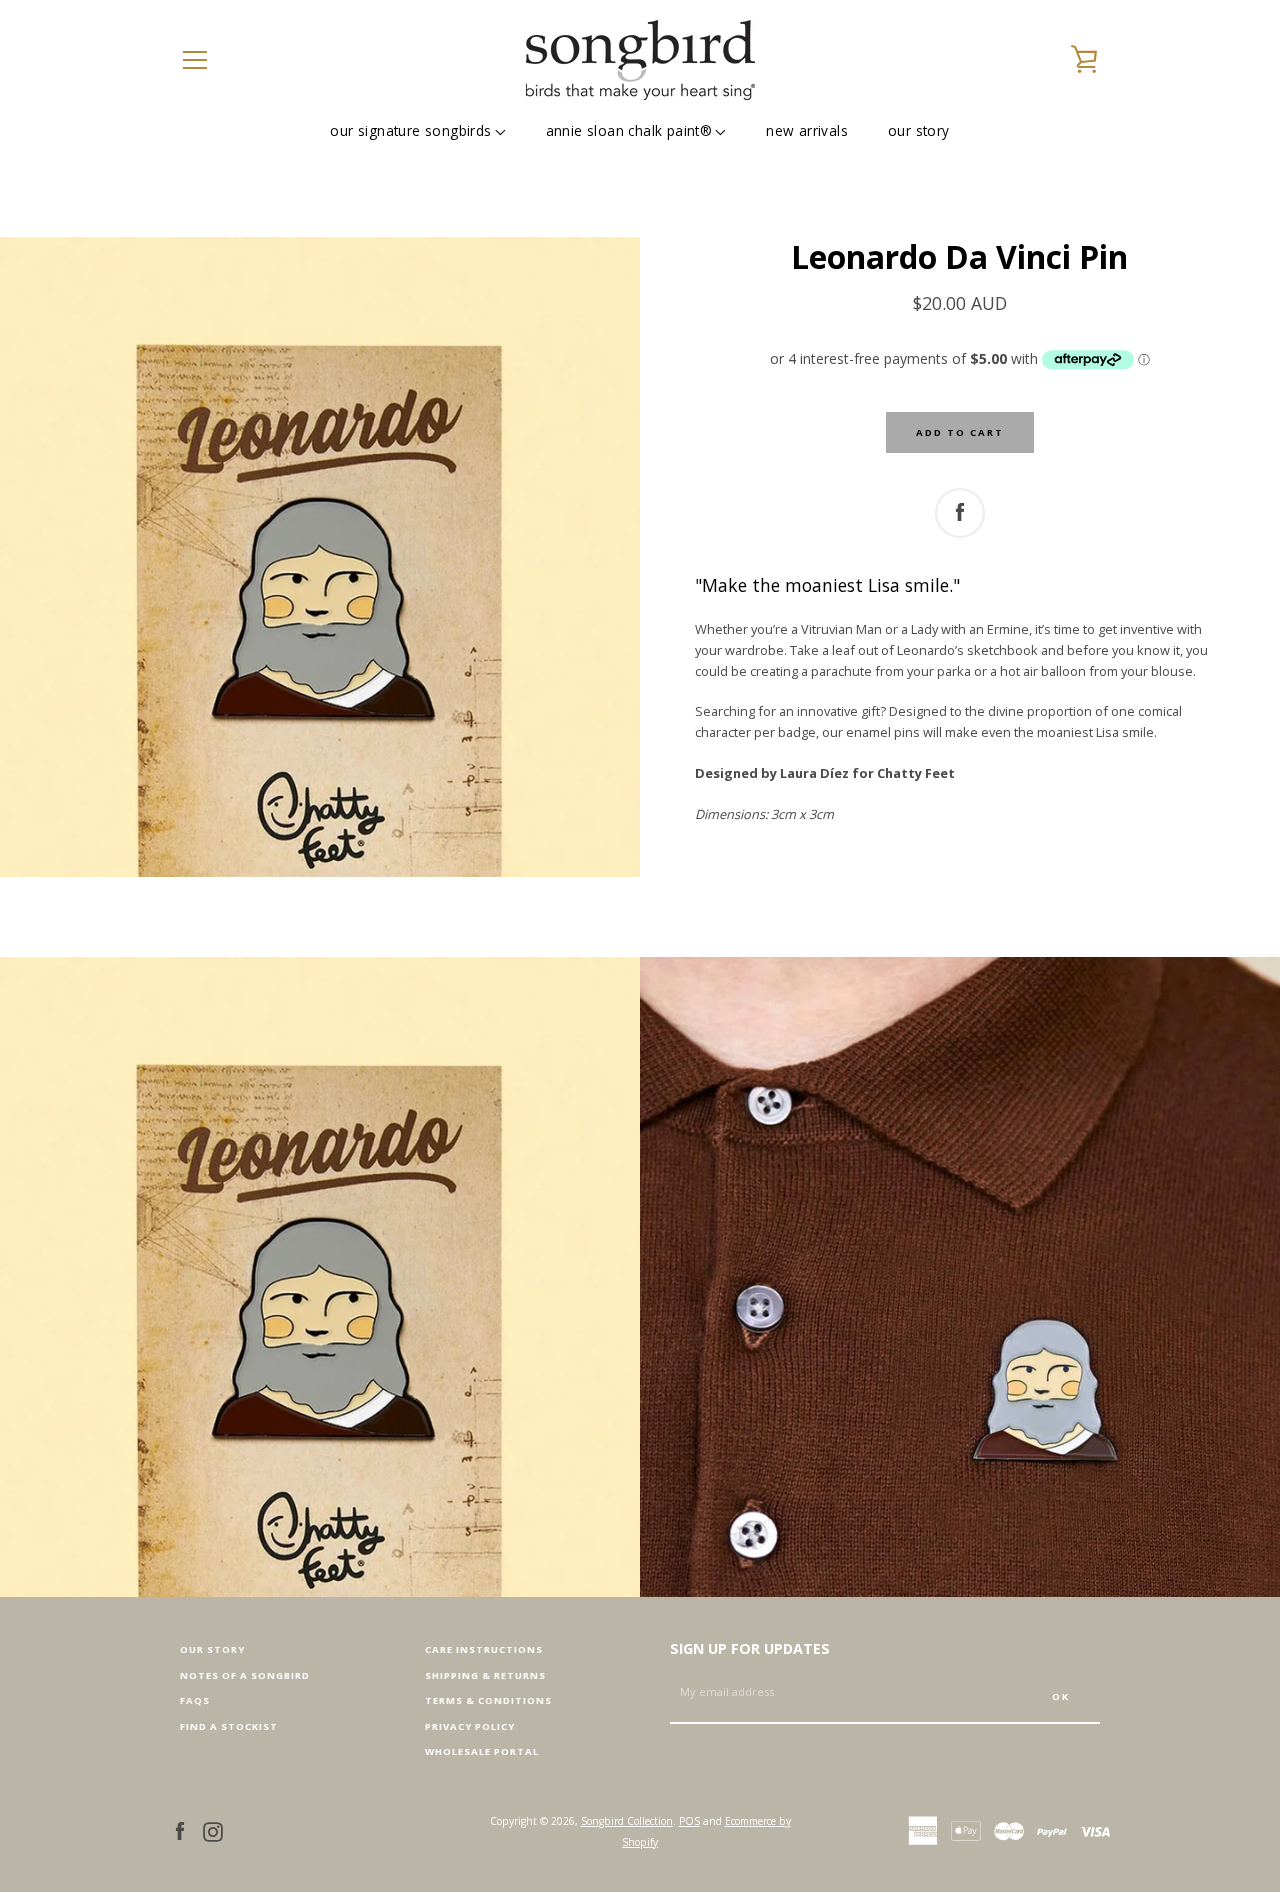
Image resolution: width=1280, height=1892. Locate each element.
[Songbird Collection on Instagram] (213, 1830)
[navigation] (195, 60)
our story (919, 130)
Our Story (212, 1649)
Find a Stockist (229, 1726)
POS (689, 1821)
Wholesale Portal (482, 1751)
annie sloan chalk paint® (629, 130)
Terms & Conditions (488, 1700)
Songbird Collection (627, 1821)
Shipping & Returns (485, 1675)
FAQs (195, 1700)
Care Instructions (484, 1649)
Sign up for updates (750, 1648)
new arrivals (807, 130)
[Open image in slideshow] (320, 557)
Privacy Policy (470, 1726)
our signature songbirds (410, 130)
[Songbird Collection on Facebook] (180, 1830)
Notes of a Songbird (245, 1675)
